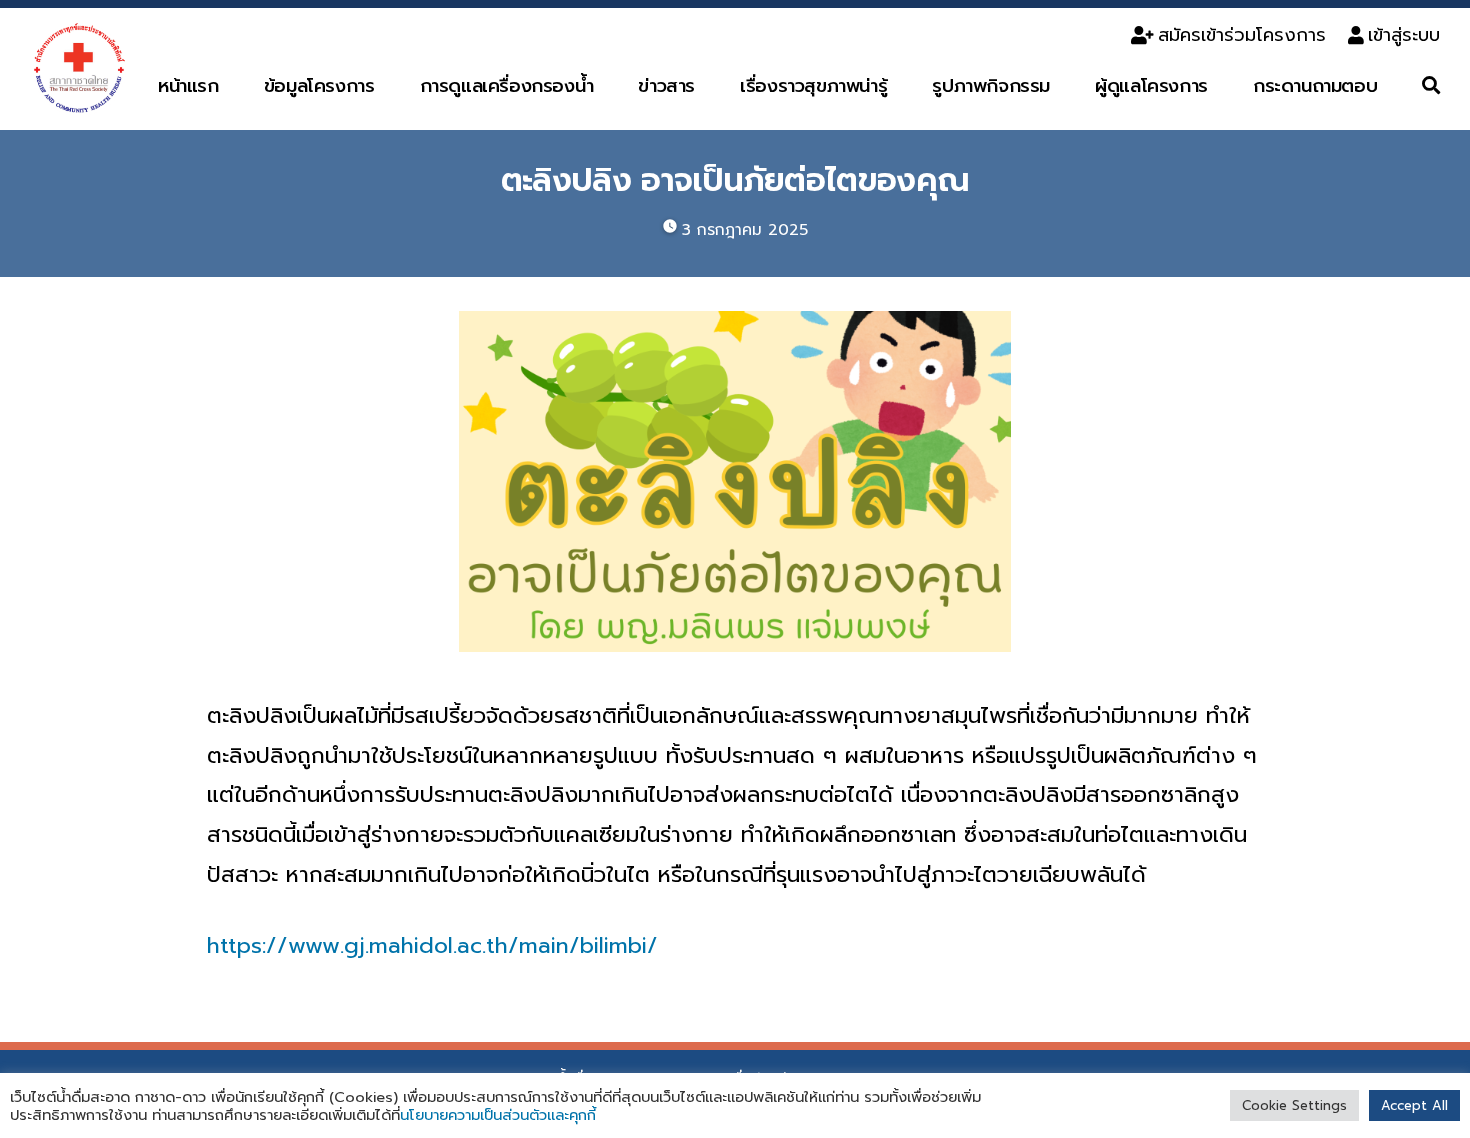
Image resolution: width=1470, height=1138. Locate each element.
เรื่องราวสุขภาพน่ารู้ (813, 86)
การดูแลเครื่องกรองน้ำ (507, 86)
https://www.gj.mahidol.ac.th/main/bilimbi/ (432, 945)
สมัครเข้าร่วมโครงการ (1242, 35)
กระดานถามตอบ (1315, 86)
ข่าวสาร (666, 86)
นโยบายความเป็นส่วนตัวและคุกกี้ (498, 1115)
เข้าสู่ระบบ (1404, 35)
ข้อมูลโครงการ (319, 86)
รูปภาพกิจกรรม (991, 86)
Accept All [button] (1414, 1105)
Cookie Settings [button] (1294, 1105)
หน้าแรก (188, 86)
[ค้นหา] (1431, 86)
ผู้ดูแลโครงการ (1151, 86)
